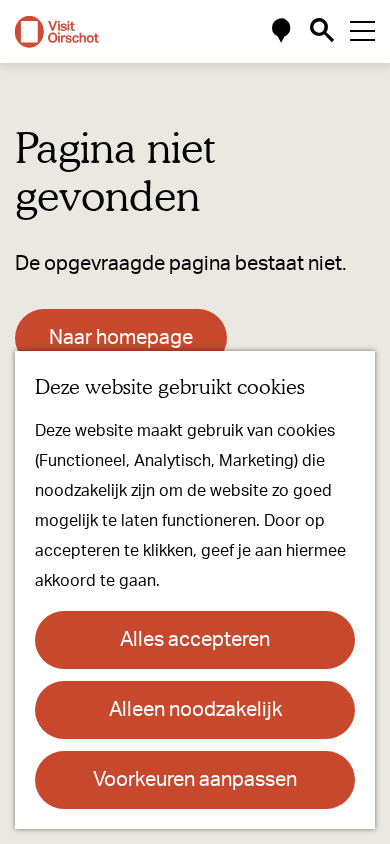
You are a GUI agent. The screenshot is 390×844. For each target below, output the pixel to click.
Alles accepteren (195, 640)
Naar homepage (121, 338)
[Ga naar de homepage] (57, 32)
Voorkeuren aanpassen (195, 780)
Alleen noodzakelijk (195, 710)
